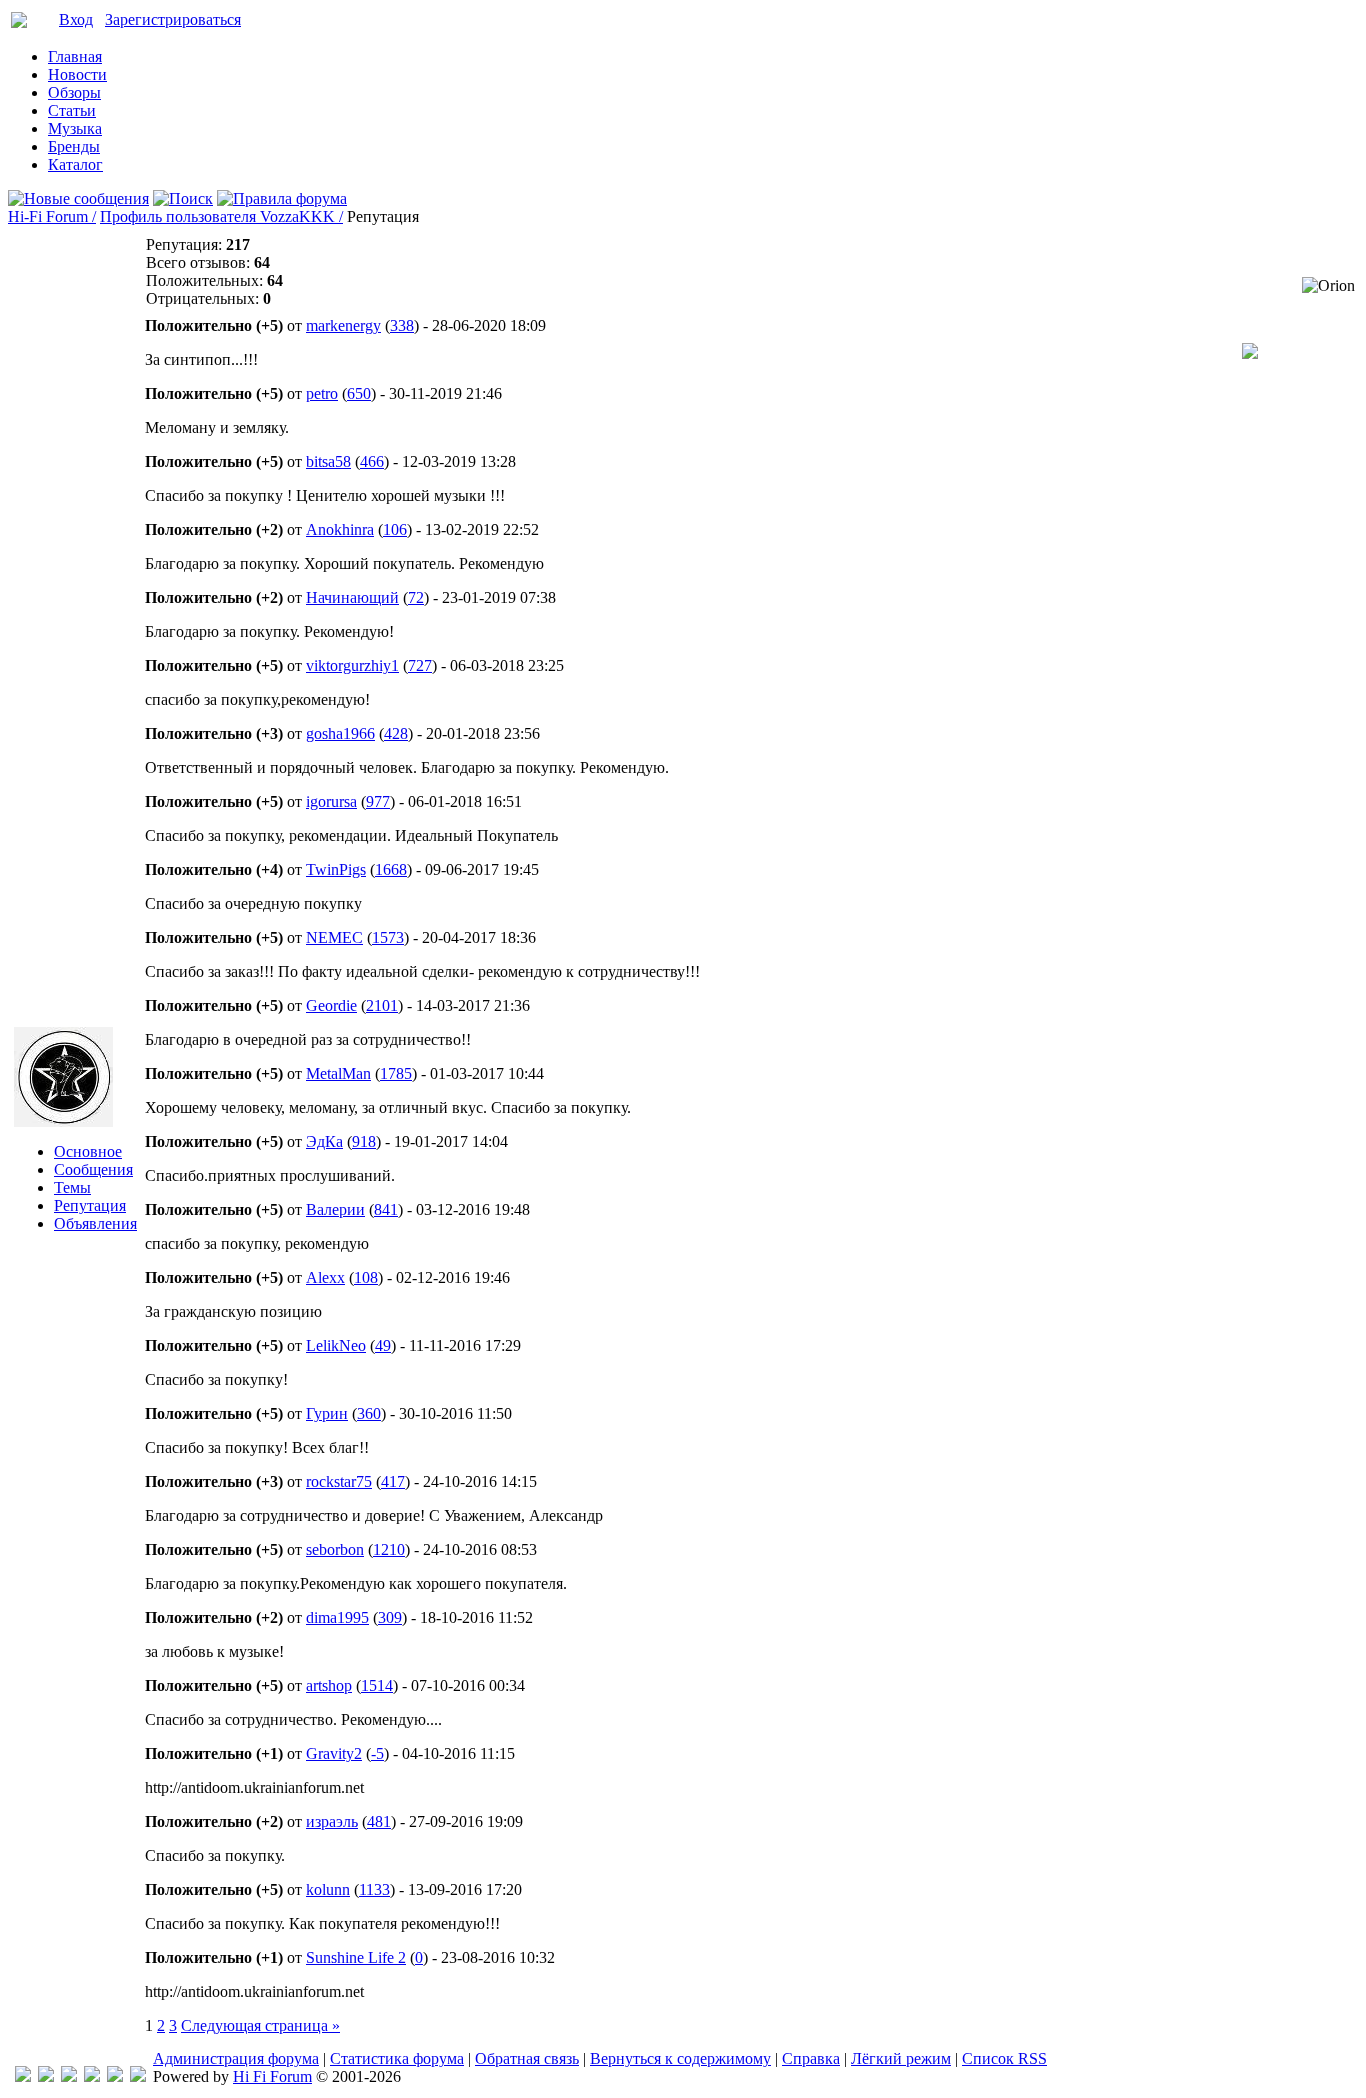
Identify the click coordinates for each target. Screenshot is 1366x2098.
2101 (382, 1005)
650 (359, 393)
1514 (377, 1685)
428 (396, 733)
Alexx (325, 1277)
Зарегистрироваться (173, 19)
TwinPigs (336, 869)
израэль (332, 1821)
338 (402, 325)
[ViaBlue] (69, 2076)
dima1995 (337, 1617)
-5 (377, 1753)
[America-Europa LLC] (46, 2076)
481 (379, 1821)
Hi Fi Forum (272, 2076)
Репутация (90, 1205)
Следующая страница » (260, 2025)
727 (420, 665)
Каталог (75, 164)
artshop (329, 1685)
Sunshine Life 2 (356, 1957)
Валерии (335, 1209)
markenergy (343, 325)
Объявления (95, 1223)
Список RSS (1004, 2058)
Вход (76, 19)
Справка (811, 2058)
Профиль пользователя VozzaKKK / (221, 216)
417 (393, 1481)
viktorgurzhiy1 (352, 665)
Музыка (75, 128)
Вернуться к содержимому (680, 2058)
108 (366, 1277)
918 (364, 1141)
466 (372, 461)
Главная (75, 56)
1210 (389, 1549)
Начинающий (352, 597)
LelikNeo (336, 1345)
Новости (77, 74)
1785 (396, 1073)
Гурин (327, 1413)
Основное (88, 1151)
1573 (388, 937)
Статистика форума (397, 2058)
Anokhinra (340, 529)
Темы (72, 1187)
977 (378, 801)
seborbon (335, 1549)
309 (390, 1617)
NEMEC (334, 937)
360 (369, 1413)
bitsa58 (328, 461)
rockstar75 (339, 1481)
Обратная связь (527, 2058)
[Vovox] (138, 2076)
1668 (391, 869)
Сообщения (93, 1169)
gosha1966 (340, 733)
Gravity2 (334, 1753)
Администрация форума (236, 2058)
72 (416, 597)
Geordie (331, 1005)
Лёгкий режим (901, 2058)
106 (395, 529)
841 (386, 1209)
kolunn (328, 1889)
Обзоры (74, 92)
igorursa (331, 801)
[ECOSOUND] (92, 2076)
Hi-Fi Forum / (52, 216)
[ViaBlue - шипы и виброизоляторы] (115, 2076)
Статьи (72, 110)
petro (322, 393)
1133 (374, 1889)
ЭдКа (324, 1141)
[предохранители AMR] (23, 2076)
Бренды (74, 146)
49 (383, 1345)
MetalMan (338, 1073)
